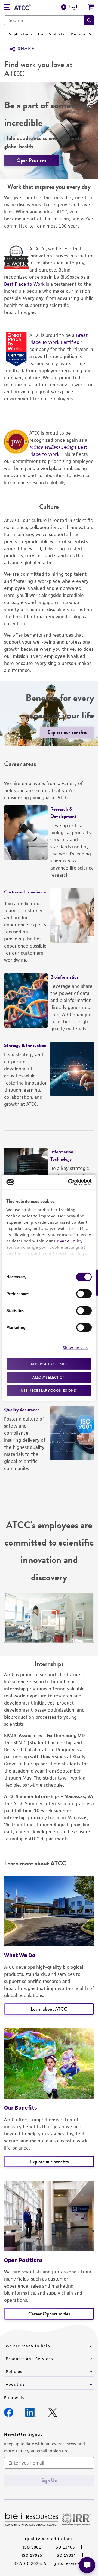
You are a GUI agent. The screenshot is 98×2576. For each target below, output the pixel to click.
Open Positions (31, 160)
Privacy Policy (68, 1241)
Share (26, 49)
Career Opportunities (49, 2314)
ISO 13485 (65, 2547)
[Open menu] (7, 8)
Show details (75, 1348)
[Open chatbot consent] (87, 2565)
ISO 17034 (66, 2555)
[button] (89, 20)
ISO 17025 (32, 2555)
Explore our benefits (67, 732)
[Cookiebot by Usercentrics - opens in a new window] (69, 1182)
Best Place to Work (24, 284)
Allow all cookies (49, 1364)
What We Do (20, 1955)
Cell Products (51, 34)
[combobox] (44, 20)
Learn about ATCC (49, 2009)
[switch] (84, 1294)
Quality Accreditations (49, 2539)
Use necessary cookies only (49, 1390)
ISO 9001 (32, 2547)
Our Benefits (20, 2108)
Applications (21, 34)
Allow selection (49, 1377)
